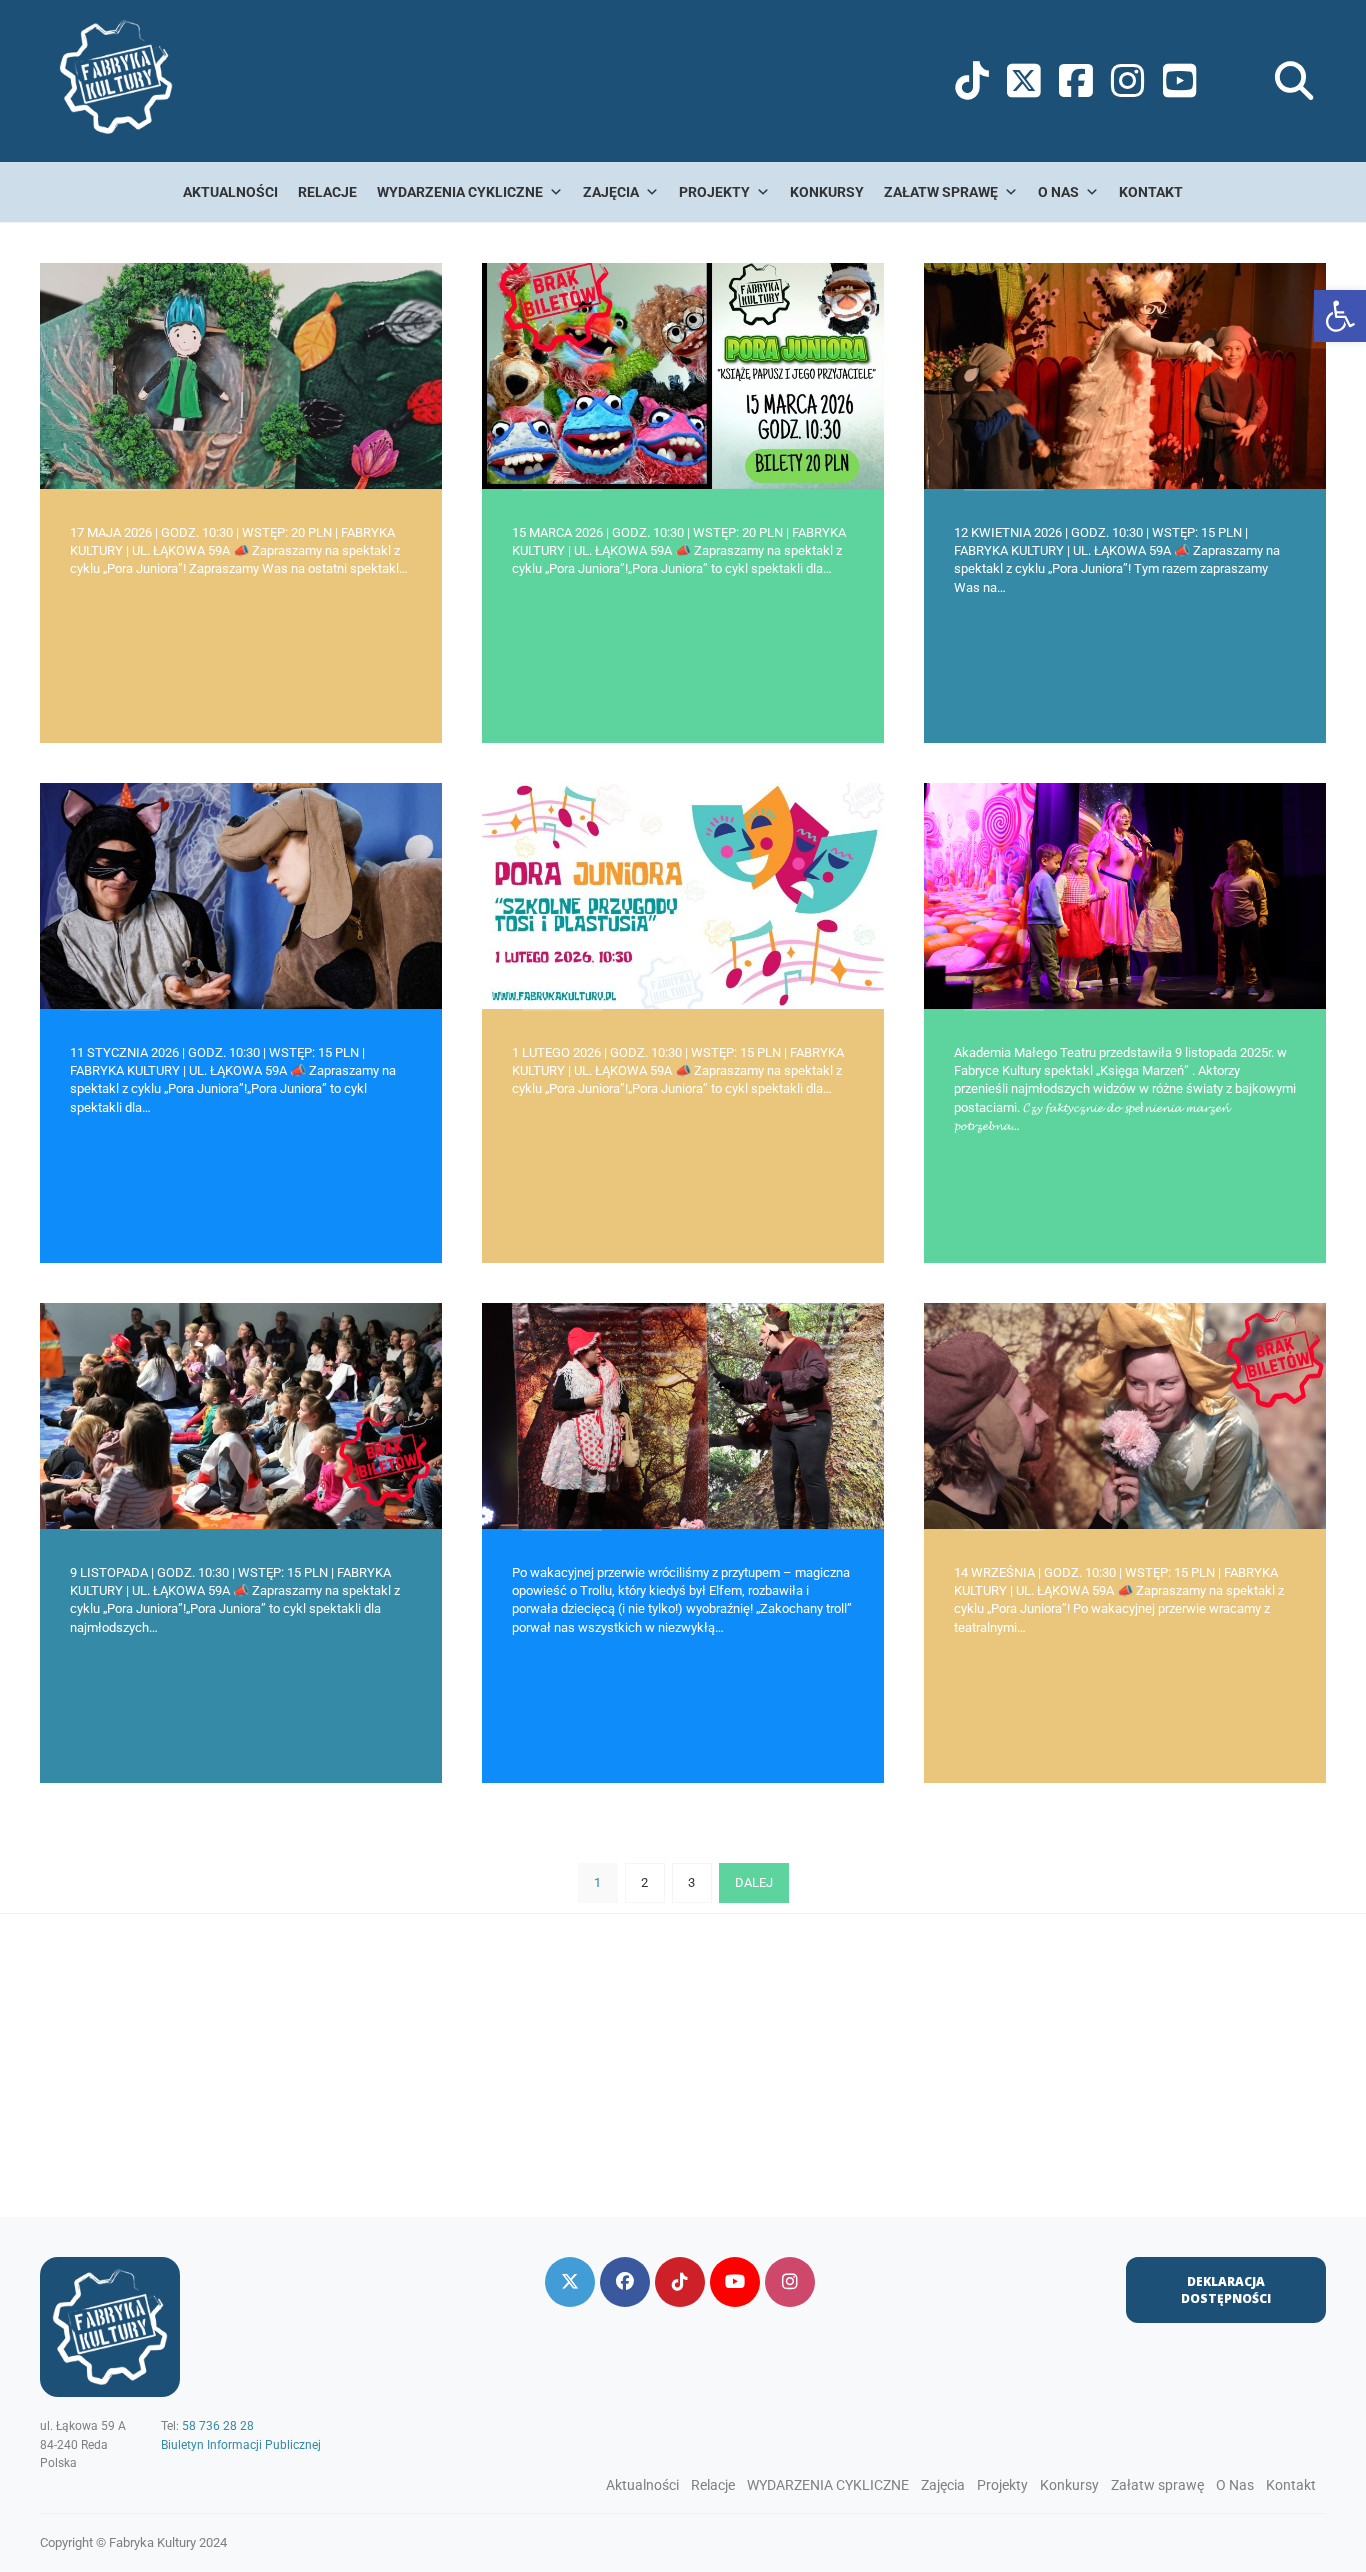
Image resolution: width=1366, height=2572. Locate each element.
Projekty (714, 192)
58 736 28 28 (218, 2426)
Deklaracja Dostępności (1226, 2290)
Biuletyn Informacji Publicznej (241, 2445)
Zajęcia (611, 192)
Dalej (754, 1882)
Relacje (327, 192)
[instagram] (790, 2282)
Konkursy (827, 192)
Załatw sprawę (941, 192)
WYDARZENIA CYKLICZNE (460, 192)
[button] (1340, 316)
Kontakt (1151, 192)
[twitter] (570, 2282)
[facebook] (625, 2282)
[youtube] (735, 2282)
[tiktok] (680, 2282)
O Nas (1058, 192)
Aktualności (230, 192)
